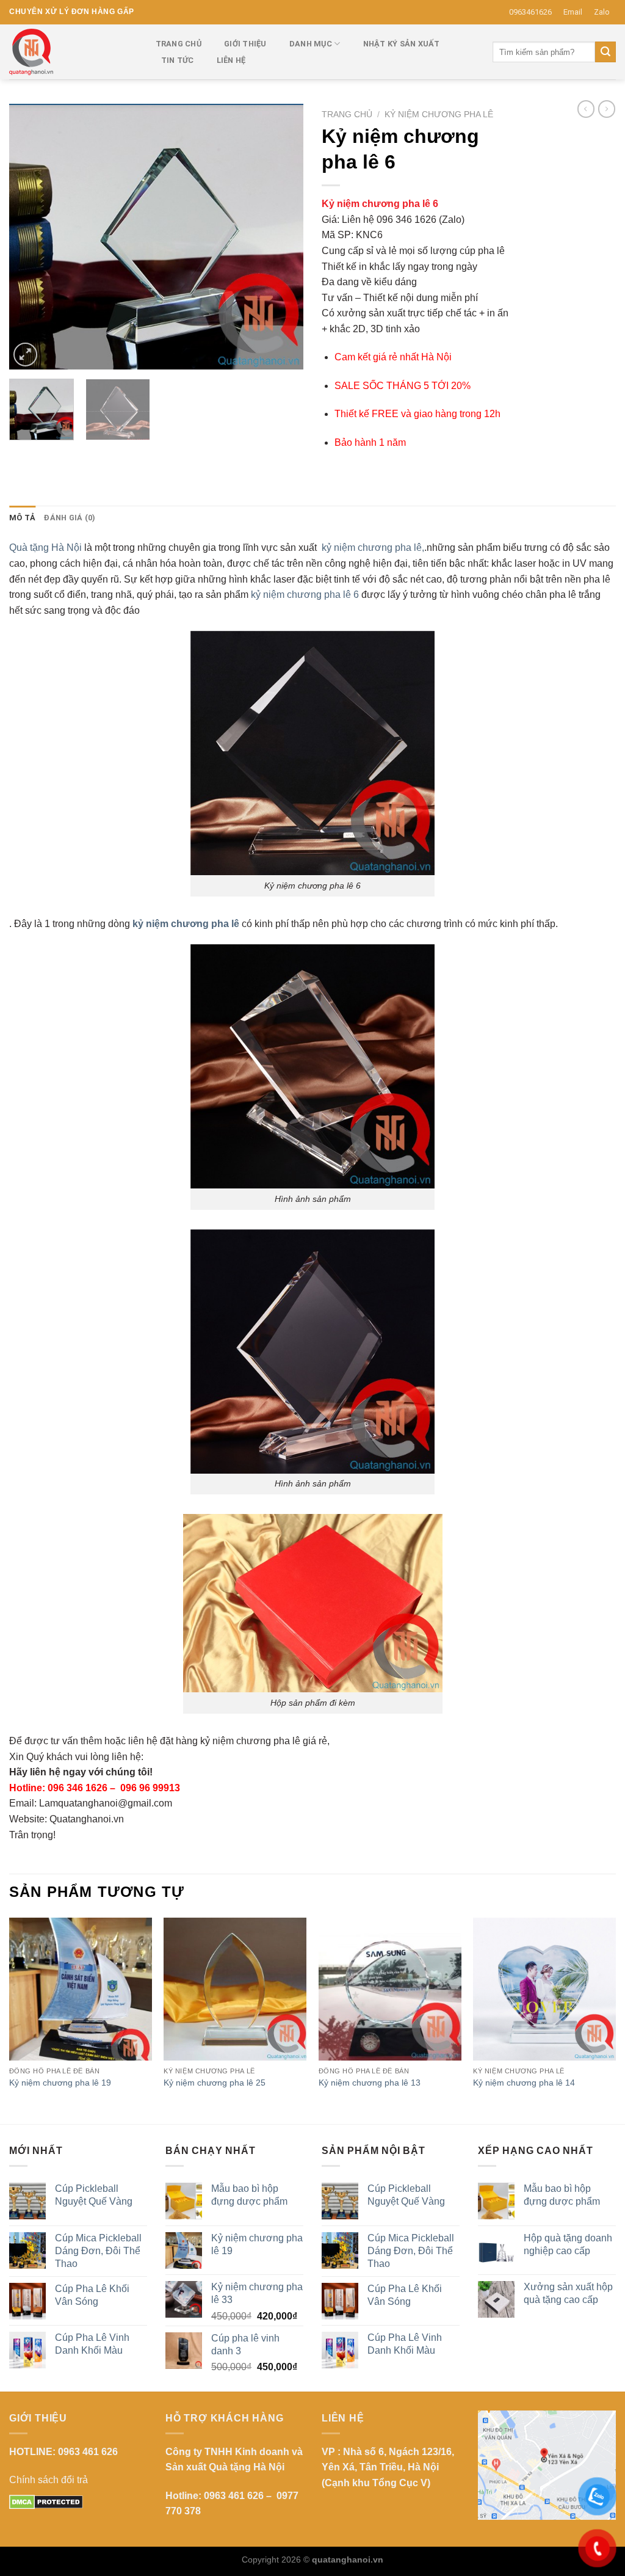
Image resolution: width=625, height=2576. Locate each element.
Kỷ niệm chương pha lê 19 (60, 2083)
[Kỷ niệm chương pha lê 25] (235, 1989)
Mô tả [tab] (22, 518)
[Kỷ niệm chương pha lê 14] (544, 1989)
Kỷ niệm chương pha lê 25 (215, 2083)
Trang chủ (347, 115)
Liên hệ (231, 60)
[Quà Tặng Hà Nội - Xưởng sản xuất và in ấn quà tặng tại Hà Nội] (70, 52)
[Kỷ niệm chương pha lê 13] (390, 1989)
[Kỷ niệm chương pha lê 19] (81, 1989)
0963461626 (530, 12)
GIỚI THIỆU (245, 44)
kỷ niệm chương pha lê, (373, 548)
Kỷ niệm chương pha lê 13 (370, 2083)
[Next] (282, 237)
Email (573, 12)
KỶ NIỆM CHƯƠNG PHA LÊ (439, 115)
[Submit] (605, 52)
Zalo (602, 12)
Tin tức (178, 60)
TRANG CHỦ (179, 44)
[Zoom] (25, 355)
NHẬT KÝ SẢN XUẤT (402, 44)
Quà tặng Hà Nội (45, 548)
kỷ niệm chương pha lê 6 (305, 595)
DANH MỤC (311, 44)
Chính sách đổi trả (49, 2480)
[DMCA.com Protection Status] (46, 2501)
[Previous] (31, 237)
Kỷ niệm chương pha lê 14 (524, 2083)
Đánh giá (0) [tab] (70, 518)
